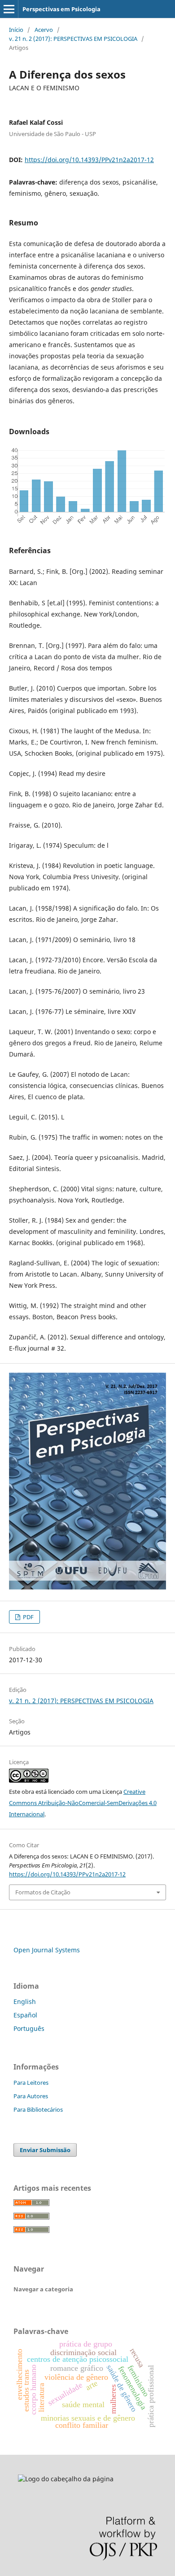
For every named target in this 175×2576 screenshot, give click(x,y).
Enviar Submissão (45, 2150)
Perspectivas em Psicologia (61, 9)
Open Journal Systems (47, 1950)
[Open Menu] (9, 9)
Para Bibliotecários (38, 2109)
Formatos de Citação (43, 1892)
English (25, 2001)
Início (16, 30)
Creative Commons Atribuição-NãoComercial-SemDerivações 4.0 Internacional (83, 1803)
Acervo (44, 30)
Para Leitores (31, 2083)
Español (25, 2015)
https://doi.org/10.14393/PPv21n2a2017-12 (89, 160)
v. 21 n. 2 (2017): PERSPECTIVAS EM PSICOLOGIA (73, 39)
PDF (28, 1617)
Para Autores (31, 2096)
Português (29, 2028)
